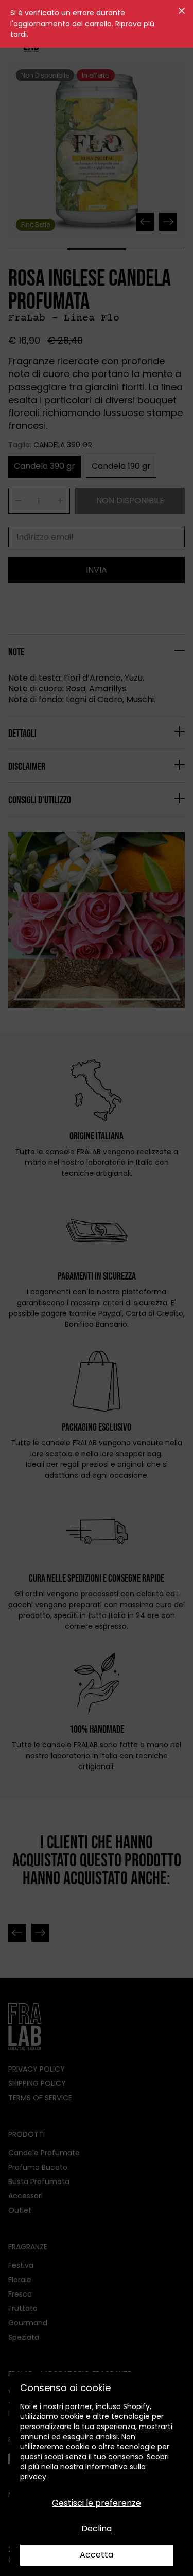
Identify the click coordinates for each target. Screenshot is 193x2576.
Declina (97, 2528)
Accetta (97, 2555)
